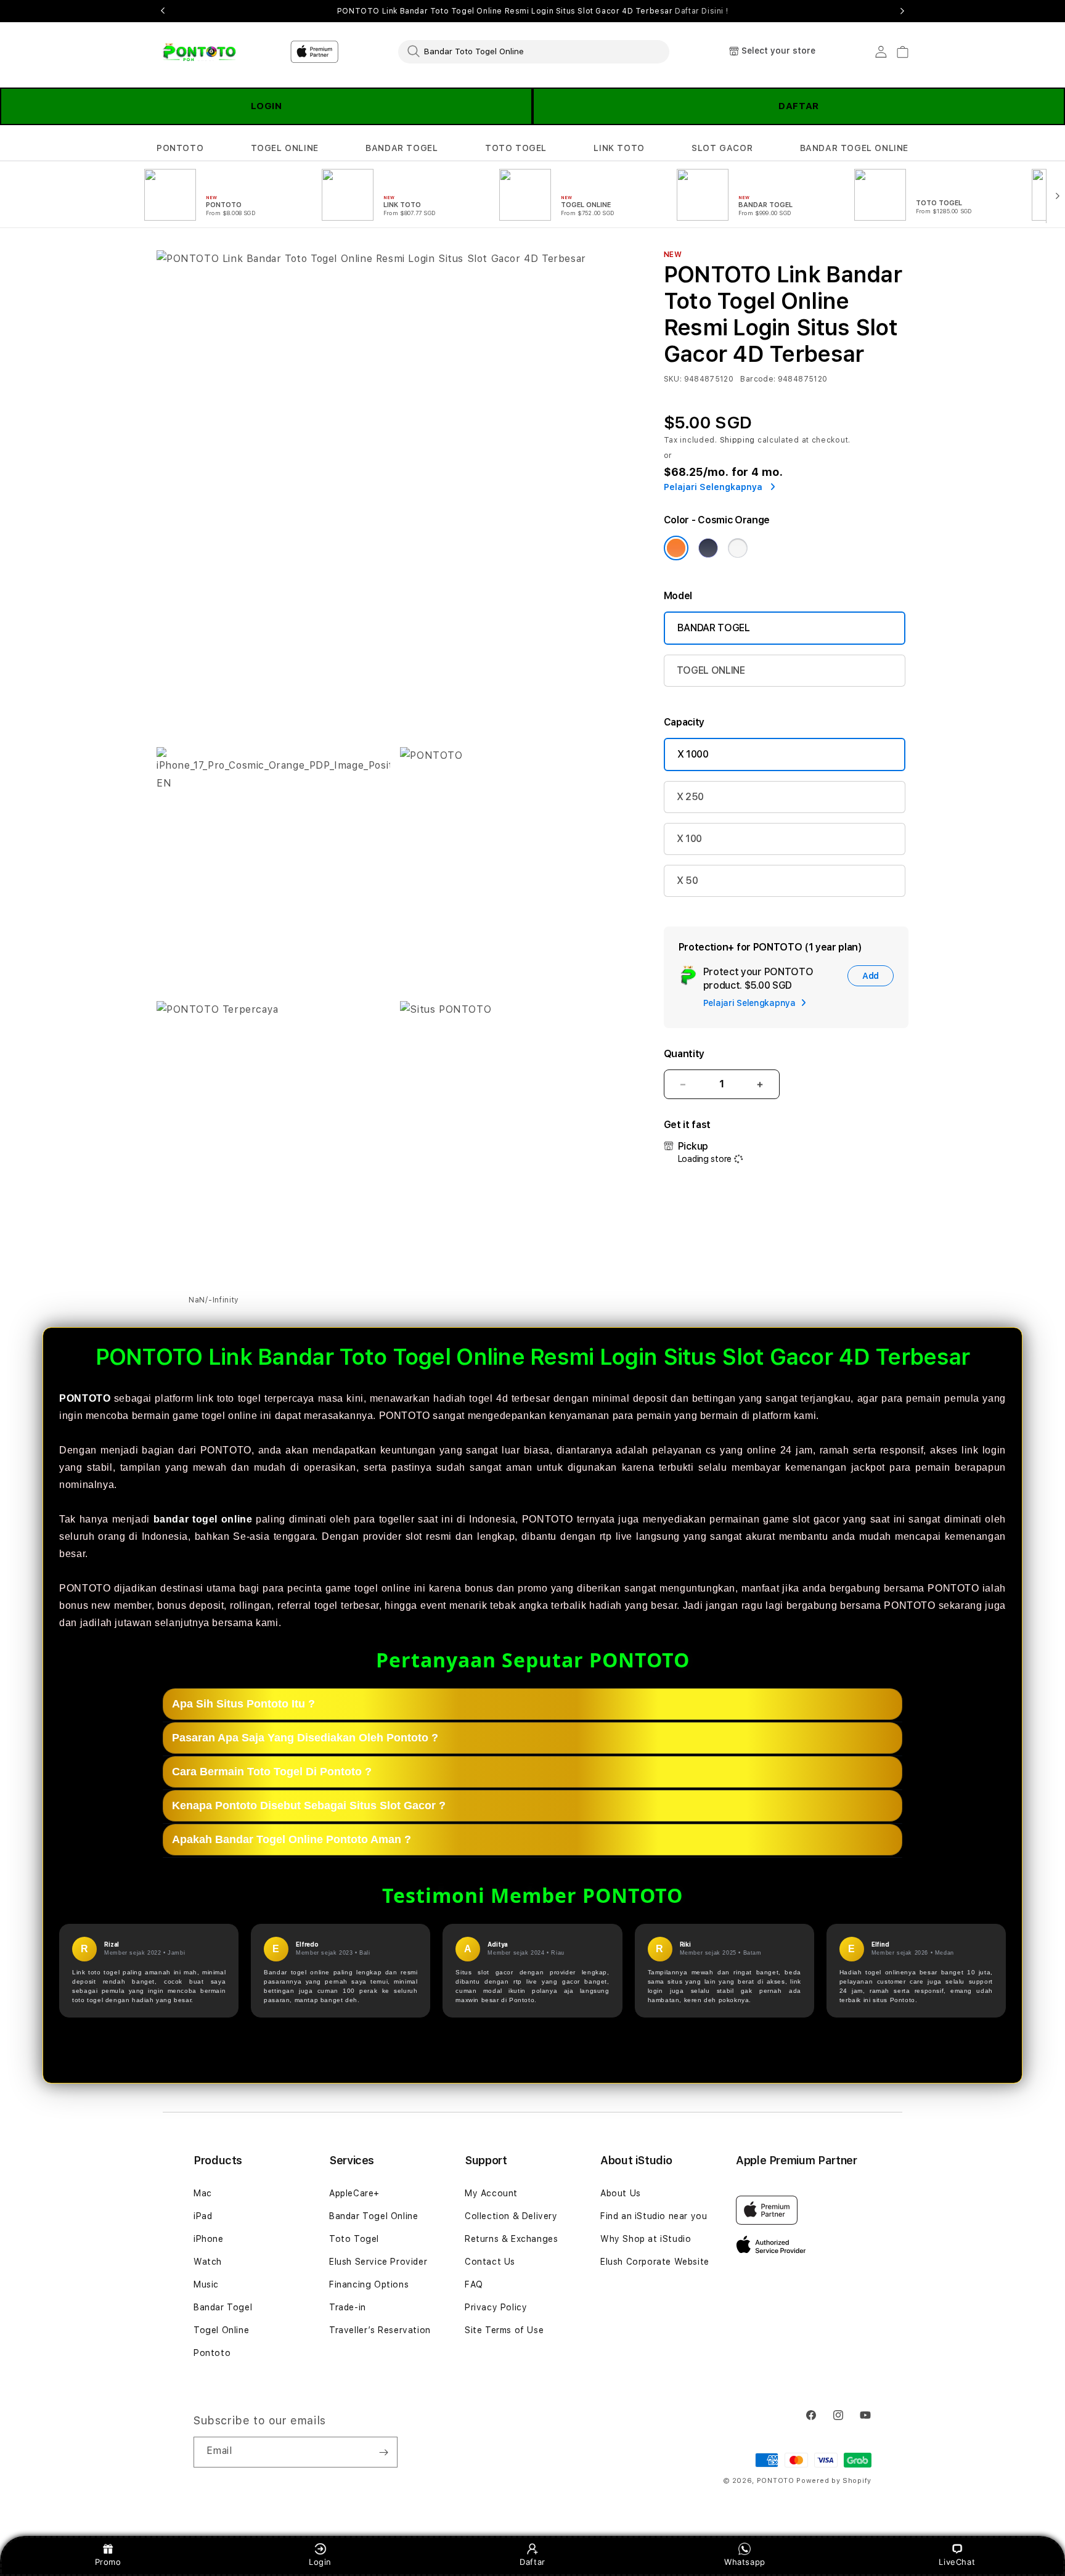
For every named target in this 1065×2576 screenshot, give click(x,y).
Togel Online (221, 2330)
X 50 (688, 881)
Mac (203, 2193)
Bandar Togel (223, 2307)
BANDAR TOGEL (402, 148)
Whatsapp (745, 2562)
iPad (203, 2216)
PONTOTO (180, 148)
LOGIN (267, 106)
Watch (208, 2262)
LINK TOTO (619, 148)
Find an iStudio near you (654, 2216)
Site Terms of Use (504, 2330)
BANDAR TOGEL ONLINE (854, 148)
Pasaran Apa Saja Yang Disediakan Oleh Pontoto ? (305, 1738)
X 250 (690, 797)
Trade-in (348, 2307)
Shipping (738, 440)
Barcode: (758, 379)
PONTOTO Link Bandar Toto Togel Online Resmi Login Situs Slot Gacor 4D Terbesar (532, 11)
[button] (180, 148)
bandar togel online (203, 1519)
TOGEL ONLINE (285, 148)
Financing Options (369, 2284)
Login (320, 2562)
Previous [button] (163, 11)
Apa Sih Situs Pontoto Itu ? (243, 1704)
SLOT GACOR (722, 148)
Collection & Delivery (511, 2216)
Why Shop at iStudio (646, 2239)
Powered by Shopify (834, 2481)
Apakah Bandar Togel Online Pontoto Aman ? (292, 1839)
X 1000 (693, 754)
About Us (621, 2193)
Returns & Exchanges (511, 2239)
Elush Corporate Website (655, 2262)
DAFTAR (799, 106)
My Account (491, 2193)
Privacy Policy (496, 2307)
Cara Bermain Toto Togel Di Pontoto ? (272, 1772)
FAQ (474, 2284)
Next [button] (902, 11)
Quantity (684, 1054)
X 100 (689, 839)
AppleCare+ (354, 2193)
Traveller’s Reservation (380, 2330)
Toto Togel (354, 2239)
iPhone (209, 2239)
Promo (108, 2562)
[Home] (199, 52)
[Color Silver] (738, 548)
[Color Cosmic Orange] (676, 548)
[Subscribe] (383, 2452)
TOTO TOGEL (516, 148)
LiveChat (957, 2562)
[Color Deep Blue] (708, 548)
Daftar (532, 2562)
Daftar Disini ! (701, 11)
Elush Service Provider (378, 2262)
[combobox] (534, 51)
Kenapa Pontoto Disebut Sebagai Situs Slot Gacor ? (309, 1805)
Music (206, 2284)
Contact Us (490, 2262)
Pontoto (212, 2353)
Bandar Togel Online (373, 2216)
